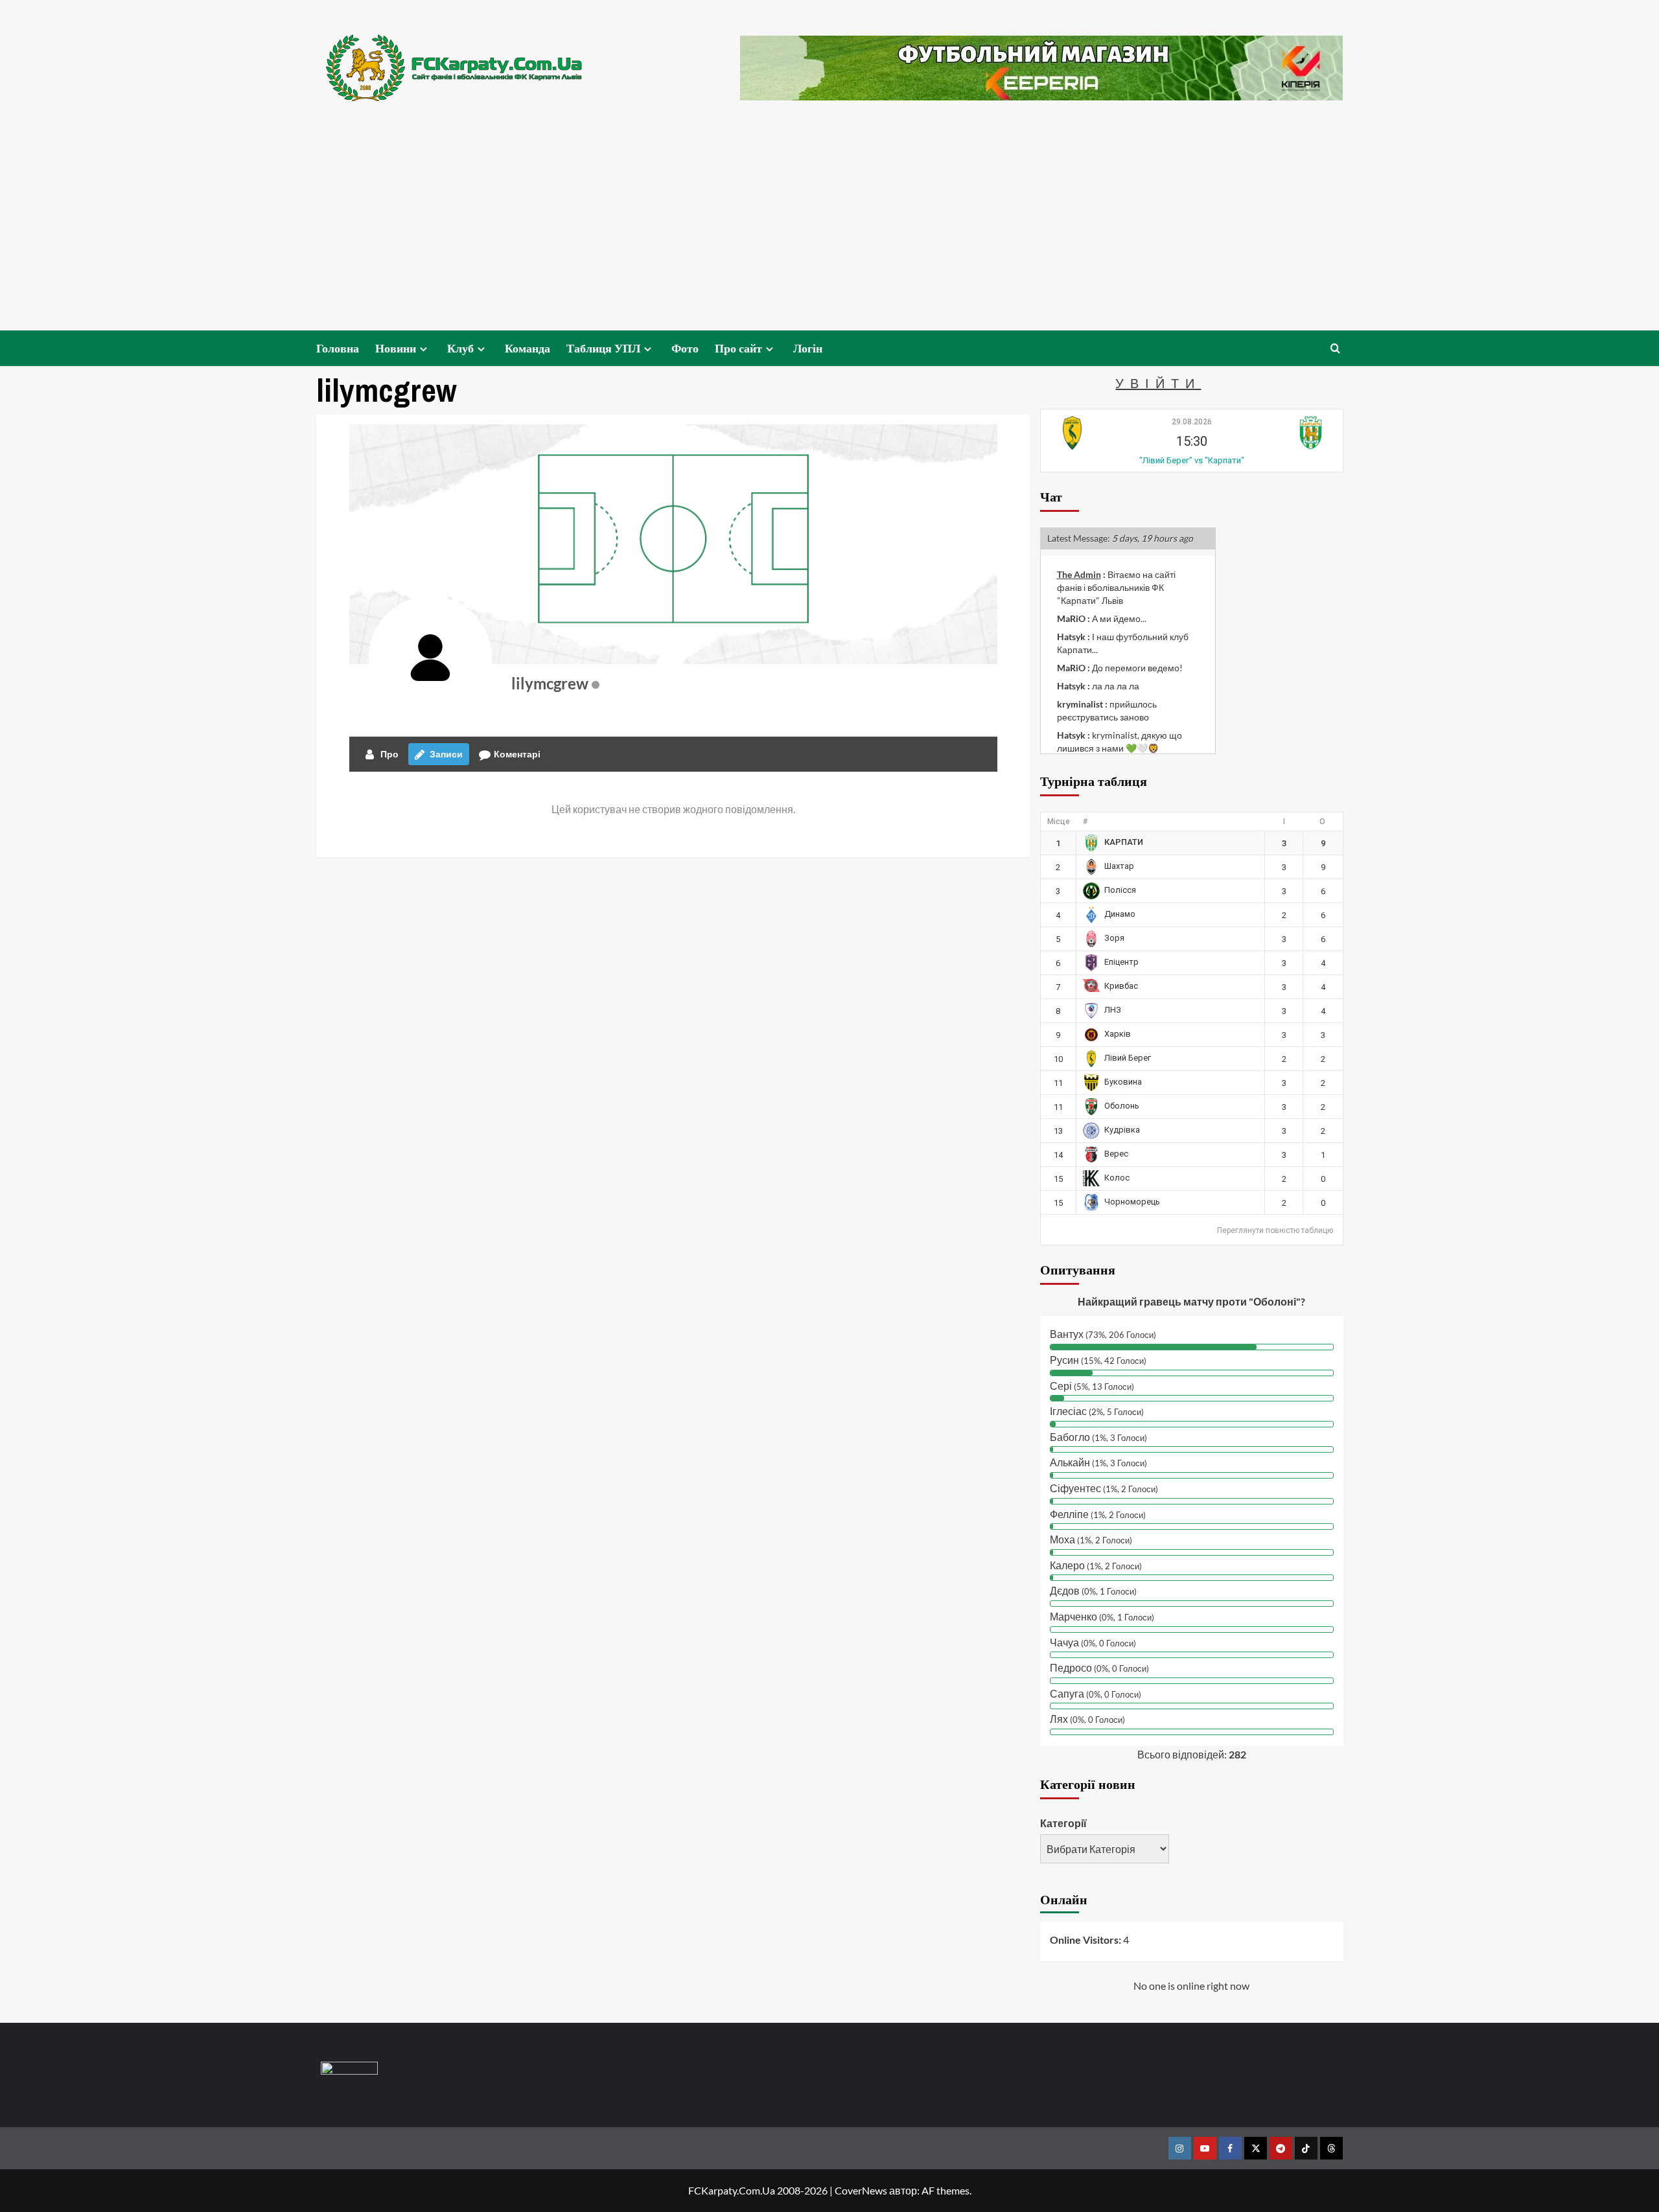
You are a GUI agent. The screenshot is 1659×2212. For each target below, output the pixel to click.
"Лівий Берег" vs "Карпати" (1192, 460)
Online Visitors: (1086, 1940)
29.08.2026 (1192, 422)
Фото (685, 348)
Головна (338, 348)
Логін (808, 348)
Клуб (460, 348)
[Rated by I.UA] (349, 2070)
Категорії (1063, 1823)
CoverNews (861, 2190)
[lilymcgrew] (430, 658)
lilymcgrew (550, 683)
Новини (396, 348)
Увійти (1158, 383)
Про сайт (738, 348)
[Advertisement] (829, 233)
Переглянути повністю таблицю (1275, 1230)
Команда (528, 348)
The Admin (1079, 574)
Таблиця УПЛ (603, 348)
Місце (1059, 822)
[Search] (1335, 348)
